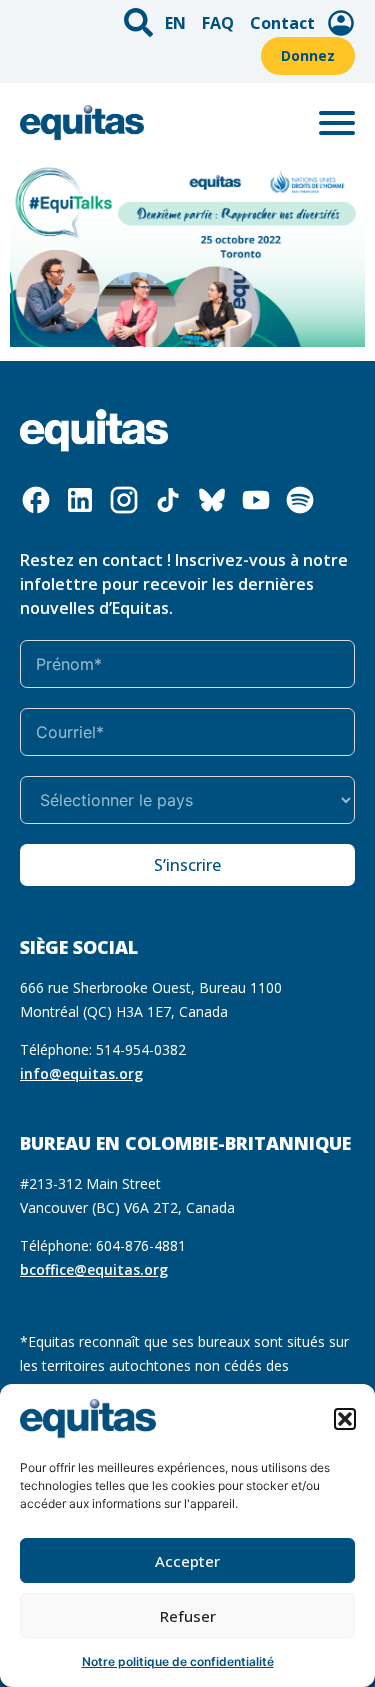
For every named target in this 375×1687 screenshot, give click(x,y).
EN (175, 23)
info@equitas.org (81, 1073)
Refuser (188, 1616)
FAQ (218, 23)
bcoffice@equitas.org (94, 1269)
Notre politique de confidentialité (178, 1661)
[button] (345, 1419)
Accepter (187, 1561)
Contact (282, 23)
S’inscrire (187, 865)
